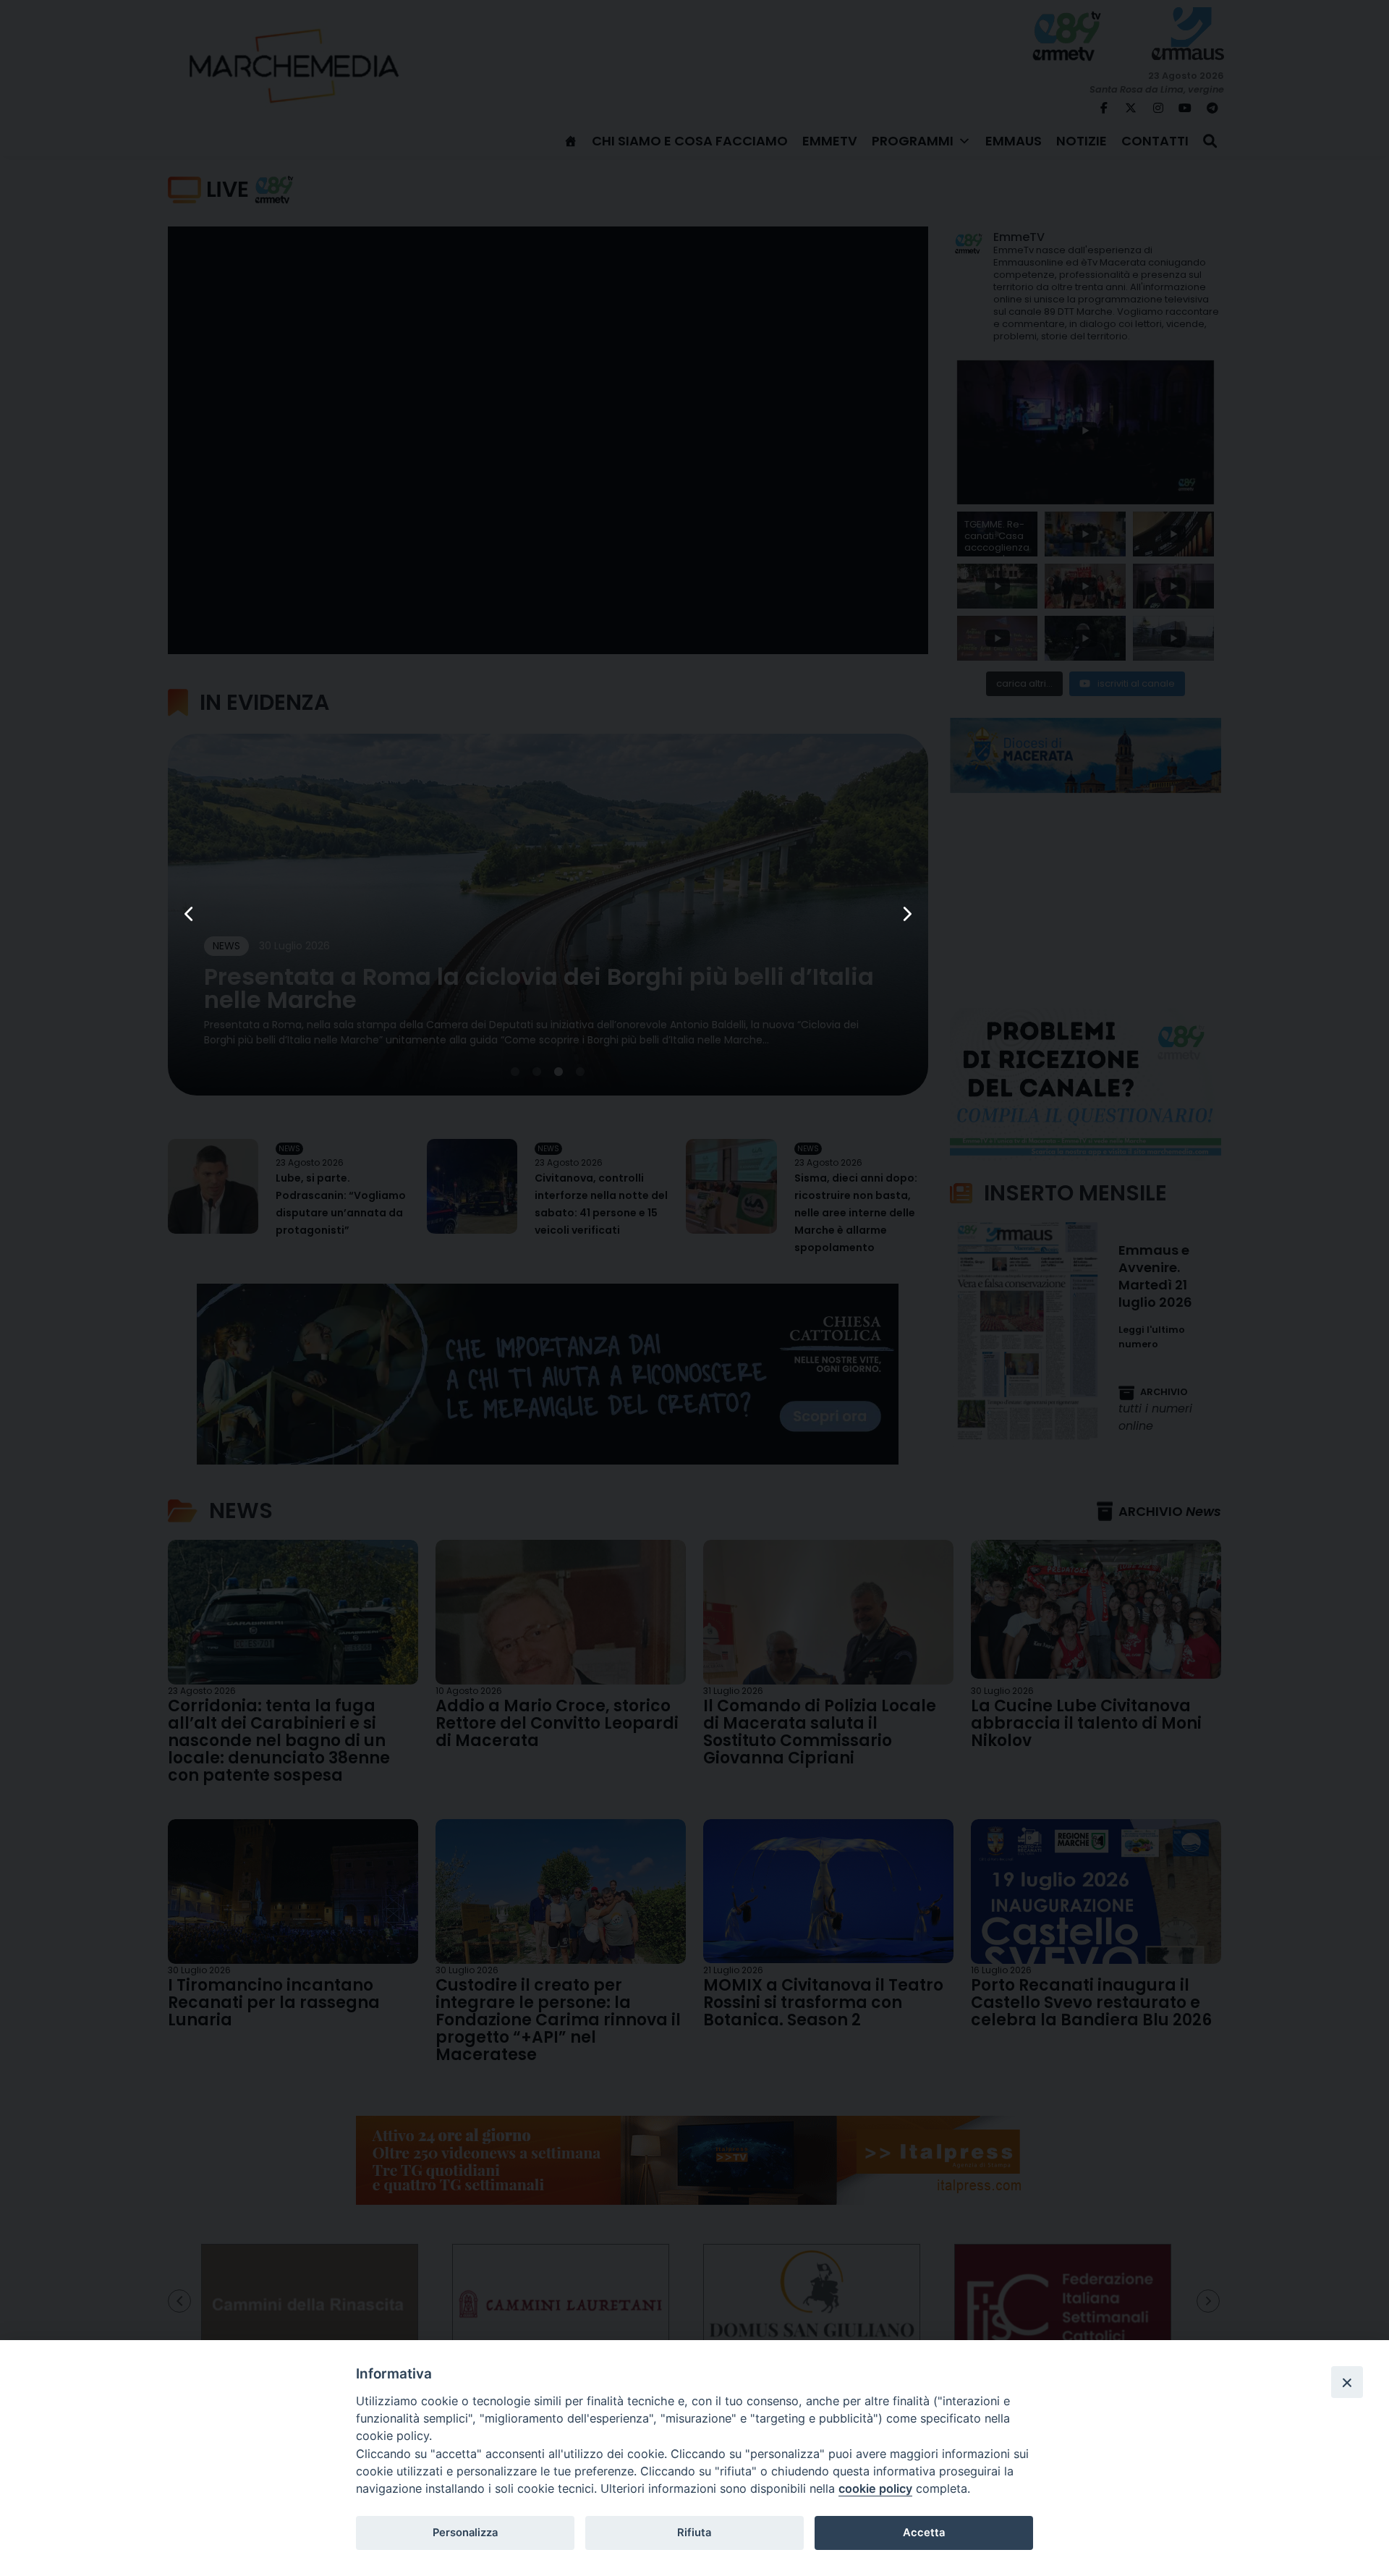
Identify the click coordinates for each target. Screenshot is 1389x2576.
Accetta (924, 2533)
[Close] (1347, 2382)
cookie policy (875, 2488)
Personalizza (465, 2533)
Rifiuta (694, 2533)
